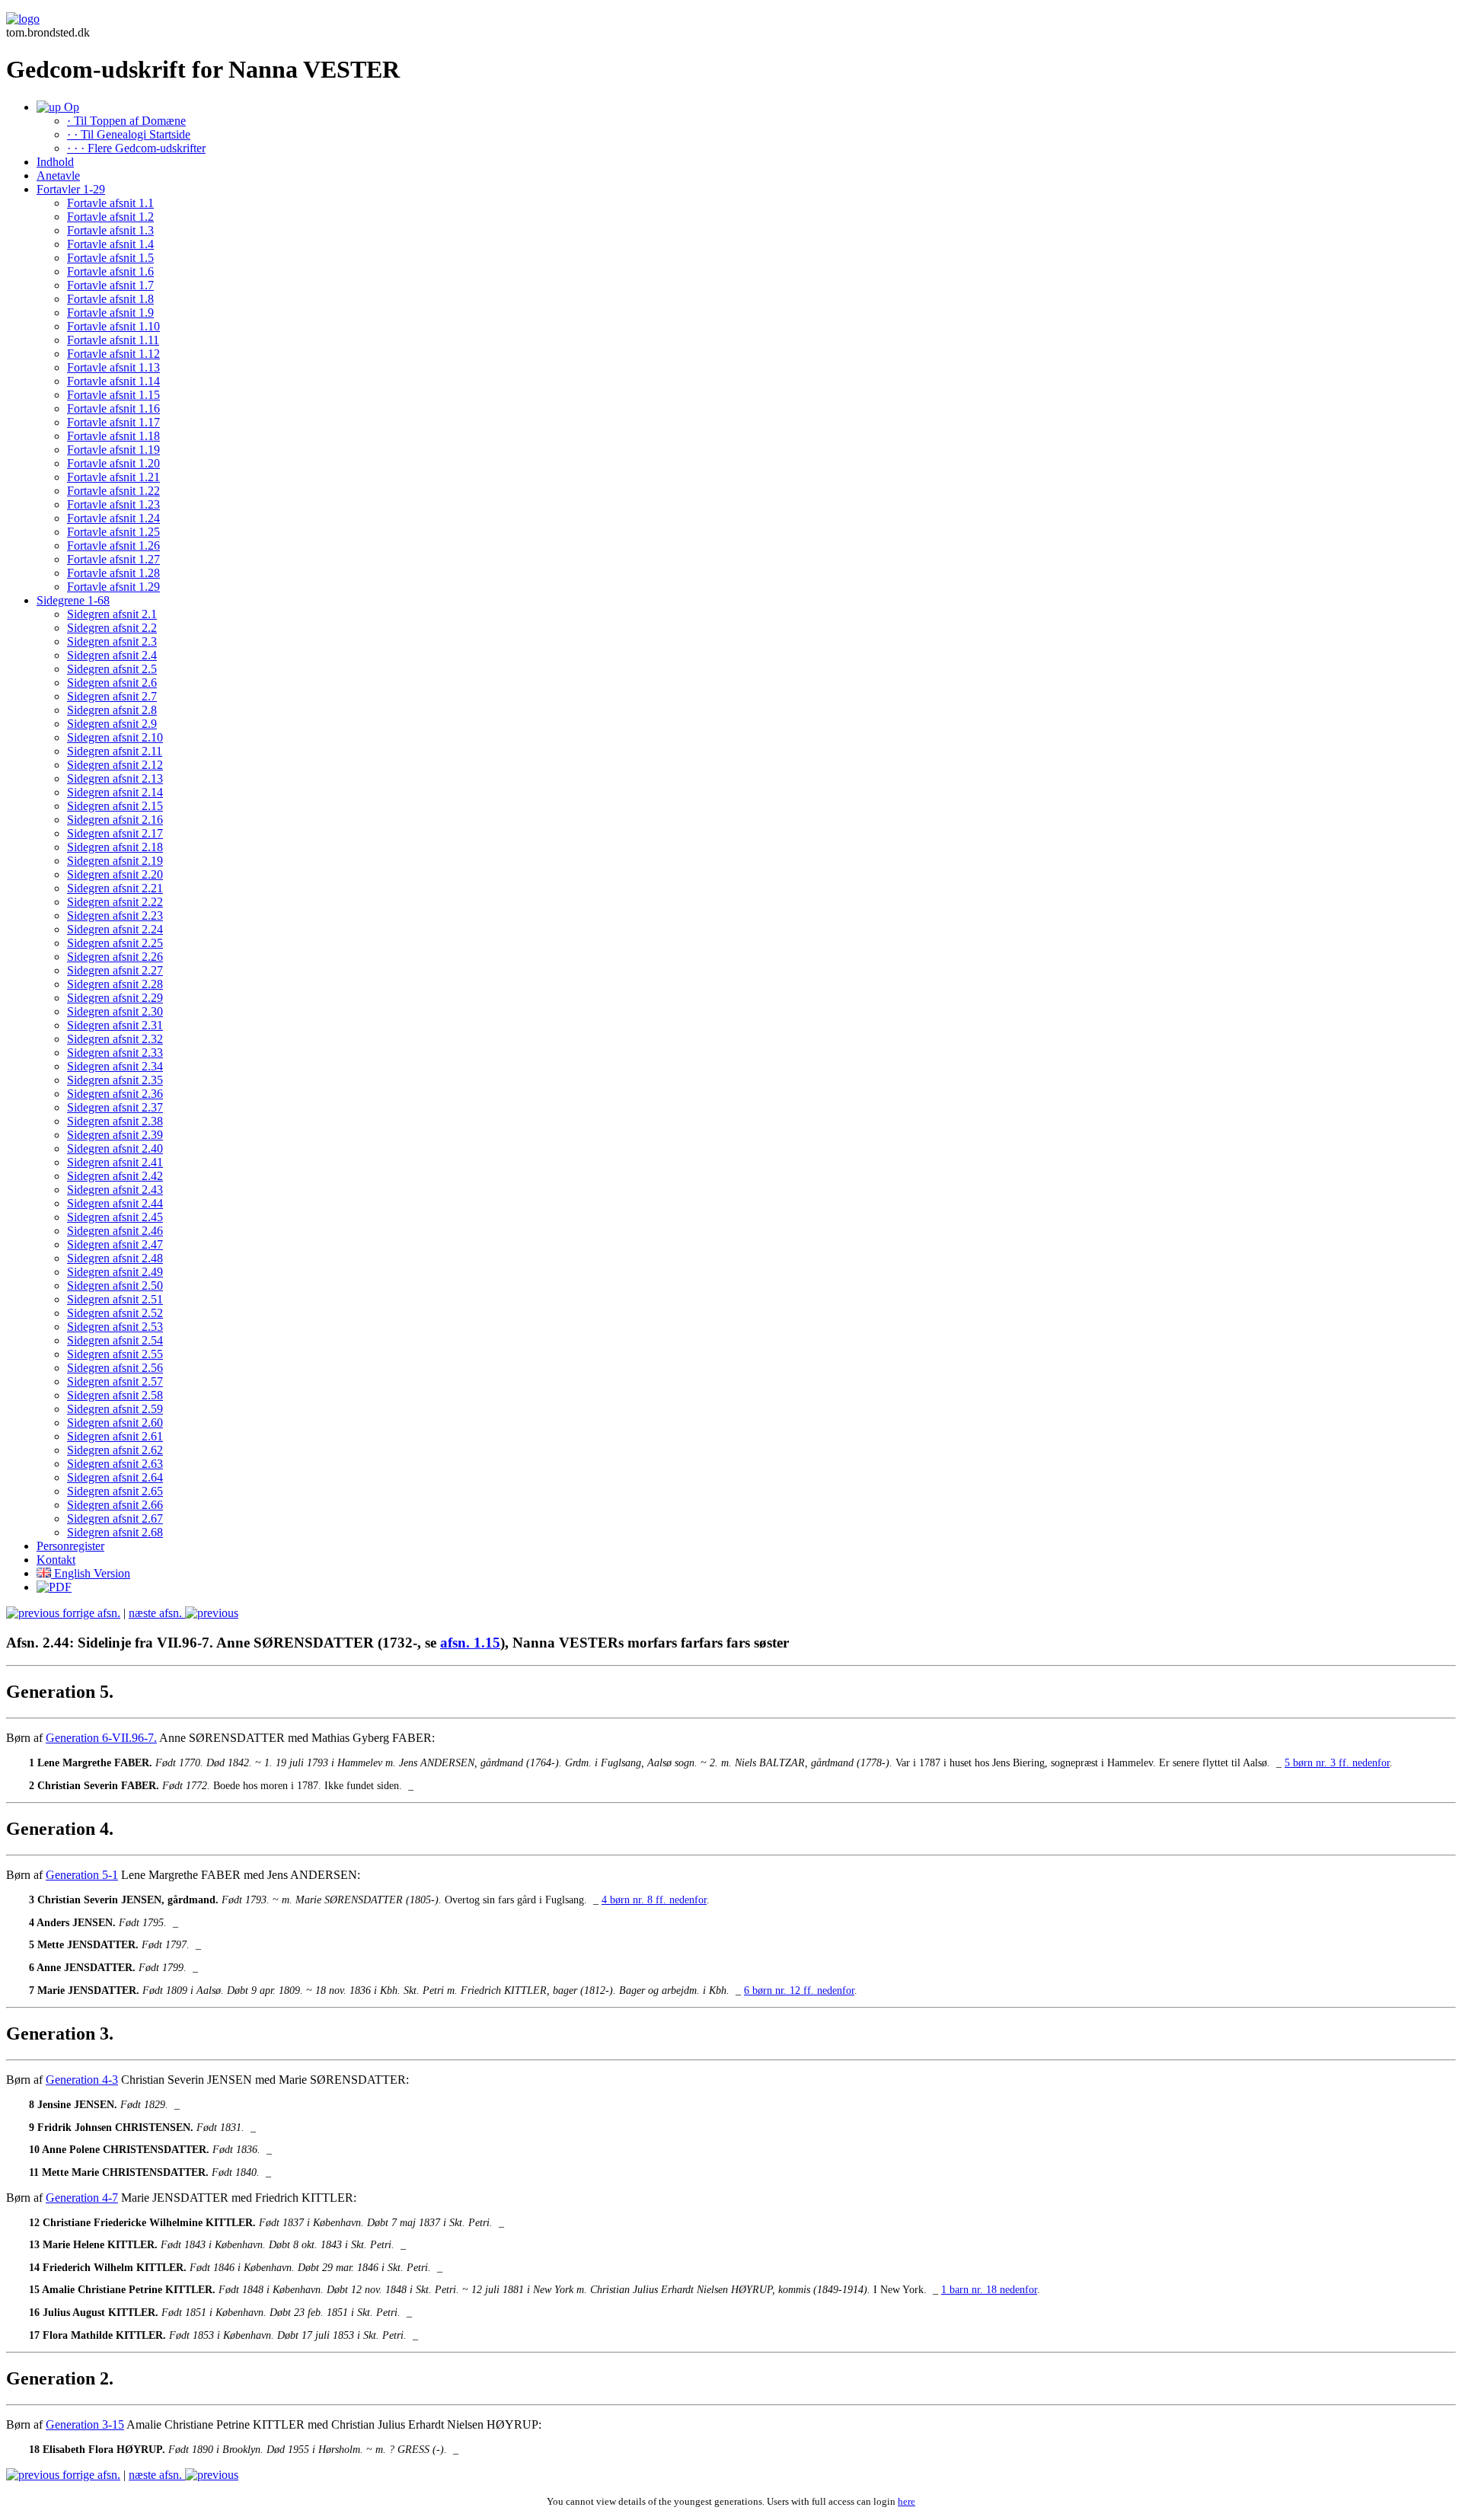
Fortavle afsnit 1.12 (113, 354)
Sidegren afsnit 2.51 (115, 1299)
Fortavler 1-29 (71, 189)
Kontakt (56, 1560)
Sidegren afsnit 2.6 (112, 683)
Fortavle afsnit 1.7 (110, 285)
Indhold (55, 162)
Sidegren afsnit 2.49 (115, 1272)
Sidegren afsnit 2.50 (115, 1286)
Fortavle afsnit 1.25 (113, 532)
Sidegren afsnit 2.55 (115, 1354)
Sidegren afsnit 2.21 (115, 888)
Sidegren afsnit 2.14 (115, 792)
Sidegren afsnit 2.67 (115, 1518)
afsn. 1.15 (470, 1643)
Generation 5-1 (82, 1875)
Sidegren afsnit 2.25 (115, 943)
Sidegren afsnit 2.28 (115, 984)
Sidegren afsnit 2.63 (115, 1464)
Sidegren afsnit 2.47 (115, 1244)
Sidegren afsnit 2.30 (115, 1011)
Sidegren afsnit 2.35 (115, 1080)
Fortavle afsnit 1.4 (110, 244)
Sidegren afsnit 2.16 (115, 820)
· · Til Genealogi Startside (129, 134)
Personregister (70, 1546)
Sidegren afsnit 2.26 (115, 957)
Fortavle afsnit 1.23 (113, 504)
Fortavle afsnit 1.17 (113, 422)
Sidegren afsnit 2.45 (115, 1217)
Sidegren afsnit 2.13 (115, 778)
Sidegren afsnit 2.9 (112, 724)
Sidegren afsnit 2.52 (115, 1313)
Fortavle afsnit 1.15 (113, 395)
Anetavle (58, 175)
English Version (91, 1573)
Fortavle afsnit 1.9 (110, 313)
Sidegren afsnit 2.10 (115, 737)
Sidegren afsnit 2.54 (115, 1340)
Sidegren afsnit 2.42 (115, 1176)
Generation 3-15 (85, 2424)
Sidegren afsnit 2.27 (115, 970)
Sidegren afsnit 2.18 (115, 847)
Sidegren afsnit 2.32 (115, 1039)
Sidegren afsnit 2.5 (112, 669)
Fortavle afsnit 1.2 (110, 217)
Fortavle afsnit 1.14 (113, 381)
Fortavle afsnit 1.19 (113, 450)
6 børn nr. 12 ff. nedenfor (799, 1990)
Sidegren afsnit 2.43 (115, 1190)
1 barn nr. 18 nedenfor (989, 2290)
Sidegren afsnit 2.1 (112, 614)
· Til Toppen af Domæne (126, 121)
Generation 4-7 (82, 2198)
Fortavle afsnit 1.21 (113, 477)
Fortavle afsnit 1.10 (113, 326)
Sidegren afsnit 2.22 (115, 902)
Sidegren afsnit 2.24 (115, 929)
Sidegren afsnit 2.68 (115, 1532)
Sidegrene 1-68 (73, 600)
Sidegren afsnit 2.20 (115, 874)
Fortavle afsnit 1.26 (113, 545)
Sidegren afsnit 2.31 (115, 1025)
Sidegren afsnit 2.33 (115, 1053)
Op (70, 107)
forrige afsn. (90, 1613)
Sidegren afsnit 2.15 (115, 806)
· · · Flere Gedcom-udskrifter (136, 148)
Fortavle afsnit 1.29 (113, 587)
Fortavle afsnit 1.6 (110, 271)
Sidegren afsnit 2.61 (115, 1436)
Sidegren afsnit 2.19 (115, 861)
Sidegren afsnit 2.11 (115, 751)
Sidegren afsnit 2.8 (112, 710)
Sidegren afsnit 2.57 (115, 1381)
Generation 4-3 (82, 2080)
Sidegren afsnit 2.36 (115, 1094)
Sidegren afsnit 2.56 (115, 1368)
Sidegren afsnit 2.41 (115, 1162)
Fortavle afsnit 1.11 (113, 340)
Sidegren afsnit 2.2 (112, 628)
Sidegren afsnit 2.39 (115, 1135)
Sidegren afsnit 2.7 (112, 696)
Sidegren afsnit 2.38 (115, 1121)
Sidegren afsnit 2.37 (115, 1107)
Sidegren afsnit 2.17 (115, 833)
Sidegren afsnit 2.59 (115, 1409)
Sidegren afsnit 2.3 (112, 641)
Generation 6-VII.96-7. (101, 1738)
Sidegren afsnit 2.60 (115, 1423)
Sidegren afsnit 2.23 (115, 915)
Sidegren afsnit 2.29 (115, 998)
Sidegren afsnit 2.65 (115, 1491)
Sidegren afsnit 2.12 (115, 765)
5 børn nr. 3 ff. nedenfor (1337, 1763)
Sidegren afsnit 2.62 (115, 1450)
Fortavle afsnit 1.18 (113, 436)
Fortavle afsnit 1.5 (110, 258)
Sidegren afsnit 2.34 (115, 1066)
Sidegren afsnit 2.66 (115, 1505)
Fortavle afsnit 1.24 (113, 518)
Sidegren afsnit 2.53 (115, 1327)
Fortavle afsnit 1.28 (113, 573)
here (907, 2501)
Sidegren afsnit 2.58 (115, 1395)
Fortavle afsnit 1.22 (113, 491)
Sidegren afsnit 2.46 (115, 1231)
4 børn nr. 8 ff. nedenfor (654, 1900)
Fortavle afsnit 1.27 (113, 559)
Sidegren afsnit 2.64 (115, 1477)
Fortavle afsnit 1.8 (110, 299)
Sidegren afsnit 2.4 (112, 655)
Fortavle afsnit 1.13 (113, 367)
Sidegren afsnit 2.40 (115, 1148)
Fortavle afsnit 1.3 (110, 230)
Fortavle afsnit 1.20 (113, 463)
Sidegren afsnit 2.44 (115, 1203)
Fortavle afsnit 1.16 (113, 408)
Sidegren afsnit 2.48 (115, 1258)
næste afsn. (157, 1613)
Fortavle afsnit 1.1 (110, 203)
